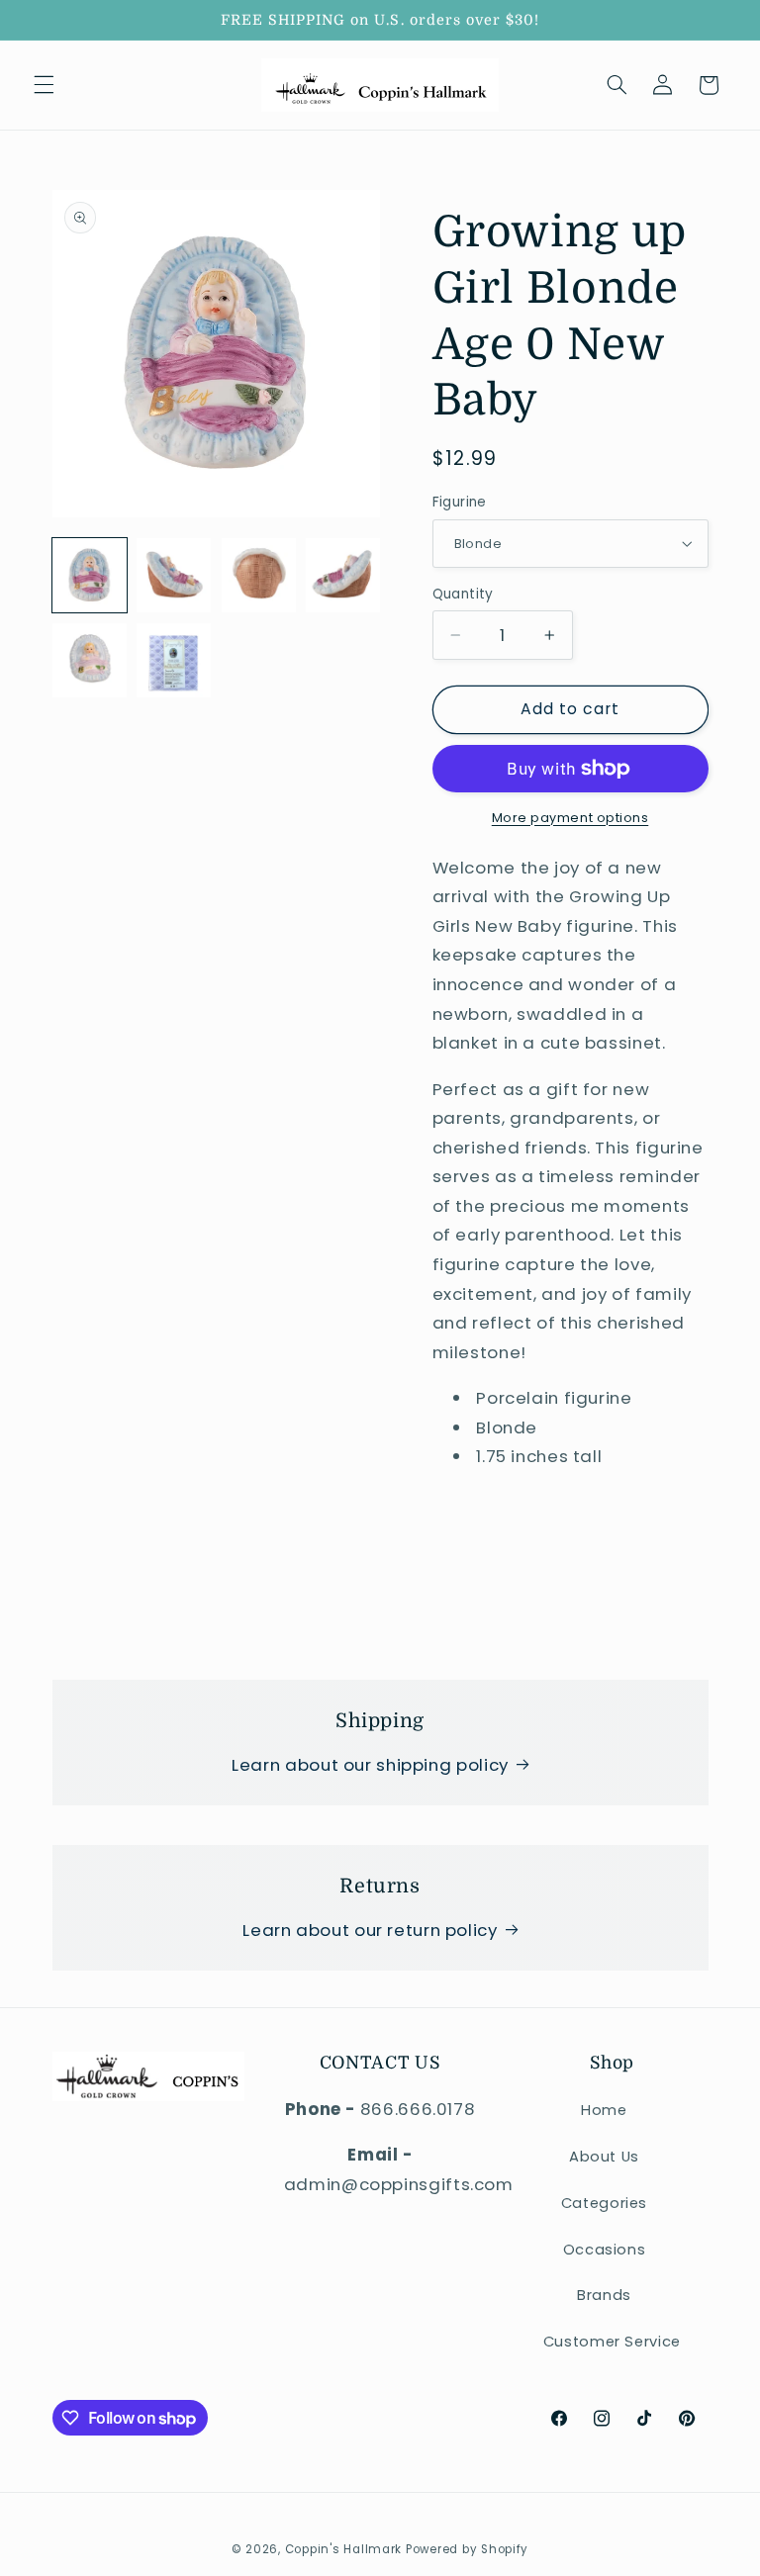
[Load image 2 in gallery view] (174, 575)
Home (604, 2110)
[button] (44, 85)
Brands (604, 2295)
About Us (604, 2157)
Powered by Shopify (467, 2549)
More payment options (570, 818)
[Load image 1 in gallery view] (90, 575)
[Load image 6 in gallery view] (174, 660)
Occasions (605, 2250)
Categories (604, 2203)
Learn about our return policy (370, 1930)
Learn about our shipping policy (370, 1765)
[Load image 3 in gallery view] (259, 575)
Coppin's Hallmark (344, 2549)
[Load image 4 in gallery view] (343, 575)
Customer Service (612, 2342)
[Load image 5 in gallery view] (90, 660)
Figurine (460, 502)
